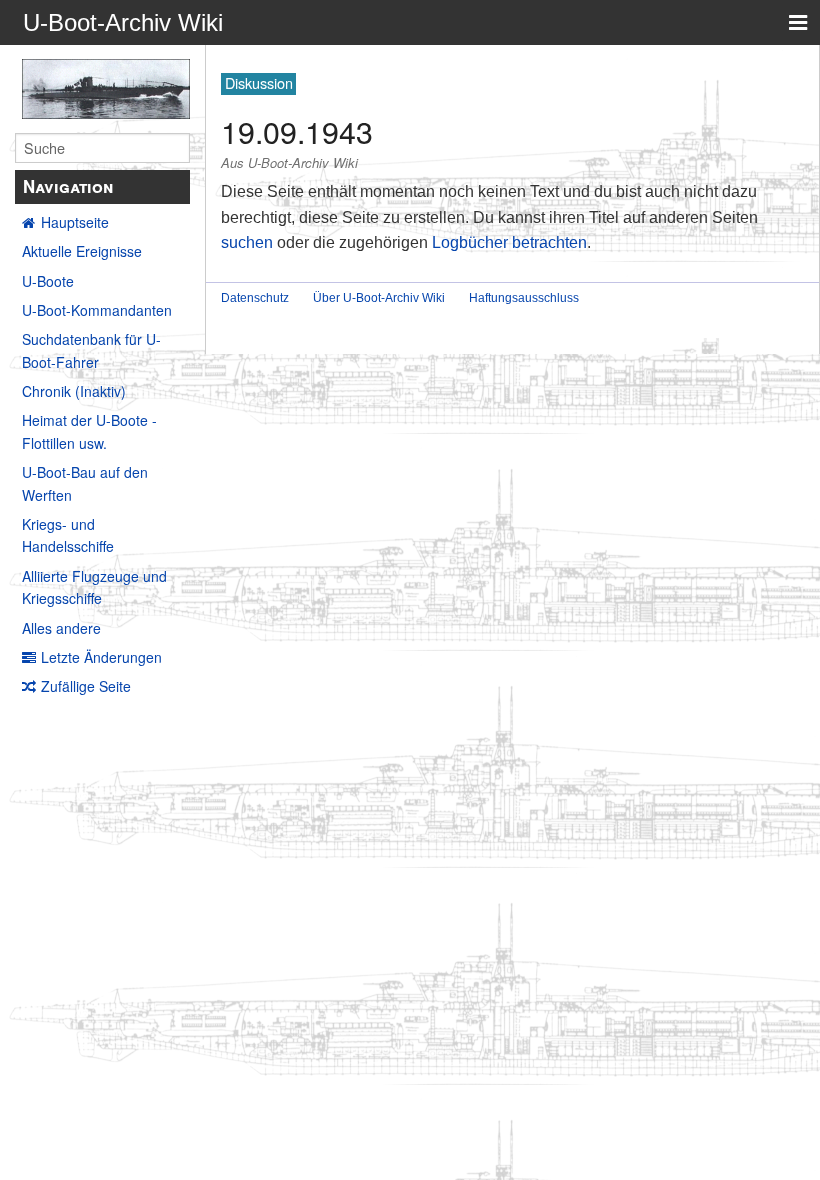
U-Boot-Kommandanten (97, 310)
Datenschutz (255, 298)
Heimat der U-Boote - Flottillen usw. (89, 431)
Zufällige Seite (86, 686)
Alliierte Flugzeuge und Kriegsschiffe (94, 587)
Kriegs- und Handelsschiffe (68, 535)
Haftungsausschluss (524, 298)
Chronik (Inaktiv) (74, 391)
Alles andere (61, 628)
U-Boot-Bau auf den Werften (85, 483)
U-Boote (48, 281)
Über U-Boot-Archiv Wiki (379, 298)
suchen (247, 242)
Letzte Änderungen (101, 657)
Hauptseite (75, 222)
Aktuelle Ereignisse (82, 251)
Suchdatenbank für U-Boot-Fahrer (91, 350)
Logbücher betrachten (509, 242)
